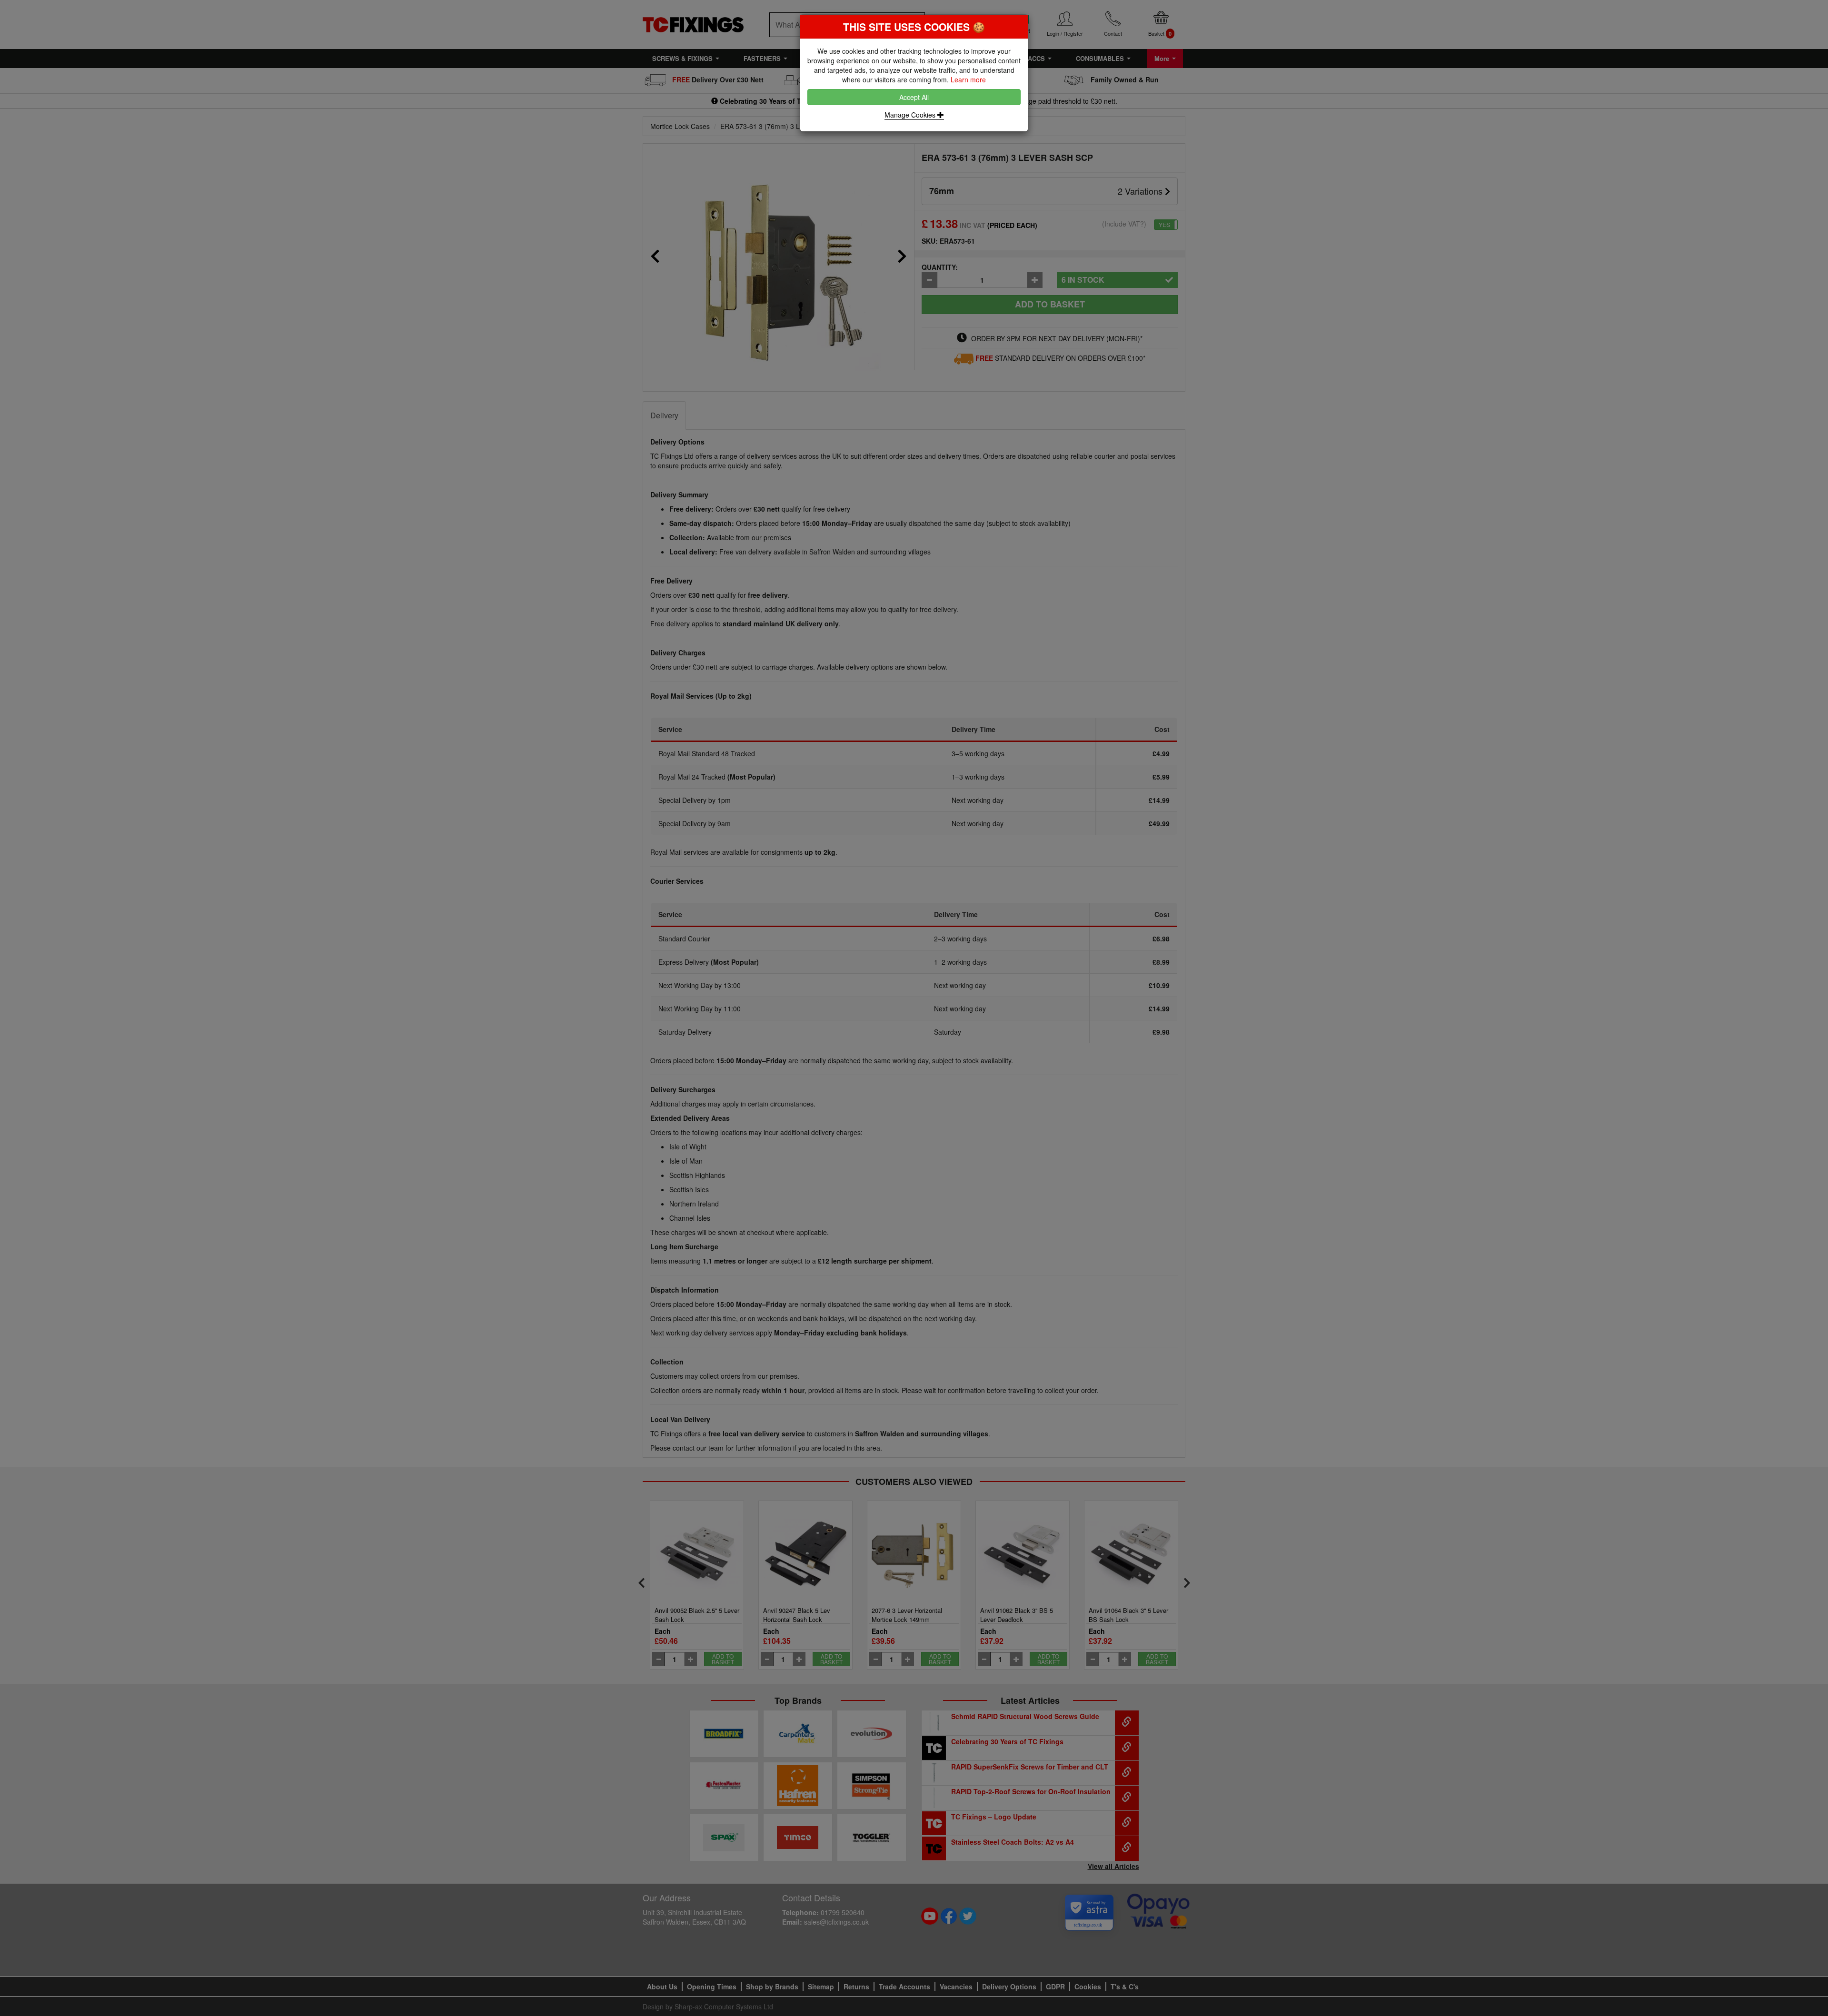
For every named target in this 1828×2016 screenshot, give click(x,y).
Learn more (968, 79)
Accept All (914, 97)
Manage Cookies (911, 115)
